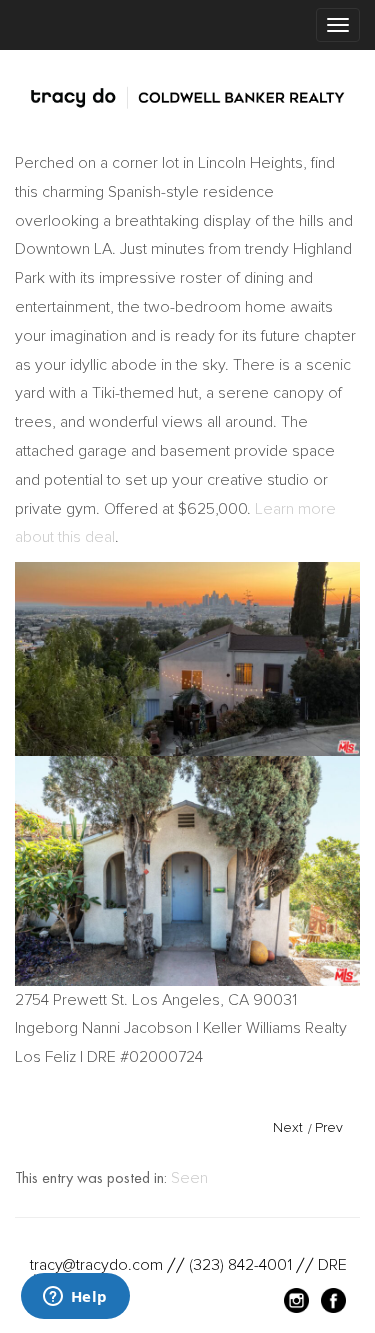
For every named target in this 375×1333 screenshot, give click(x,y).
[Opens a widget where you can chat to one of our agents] (75, 1298)
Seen (189, 1178)
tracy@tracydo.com (96, 1265)
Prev (329, 1127)
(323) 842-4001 (240, 1265)
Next (288, 1127)
